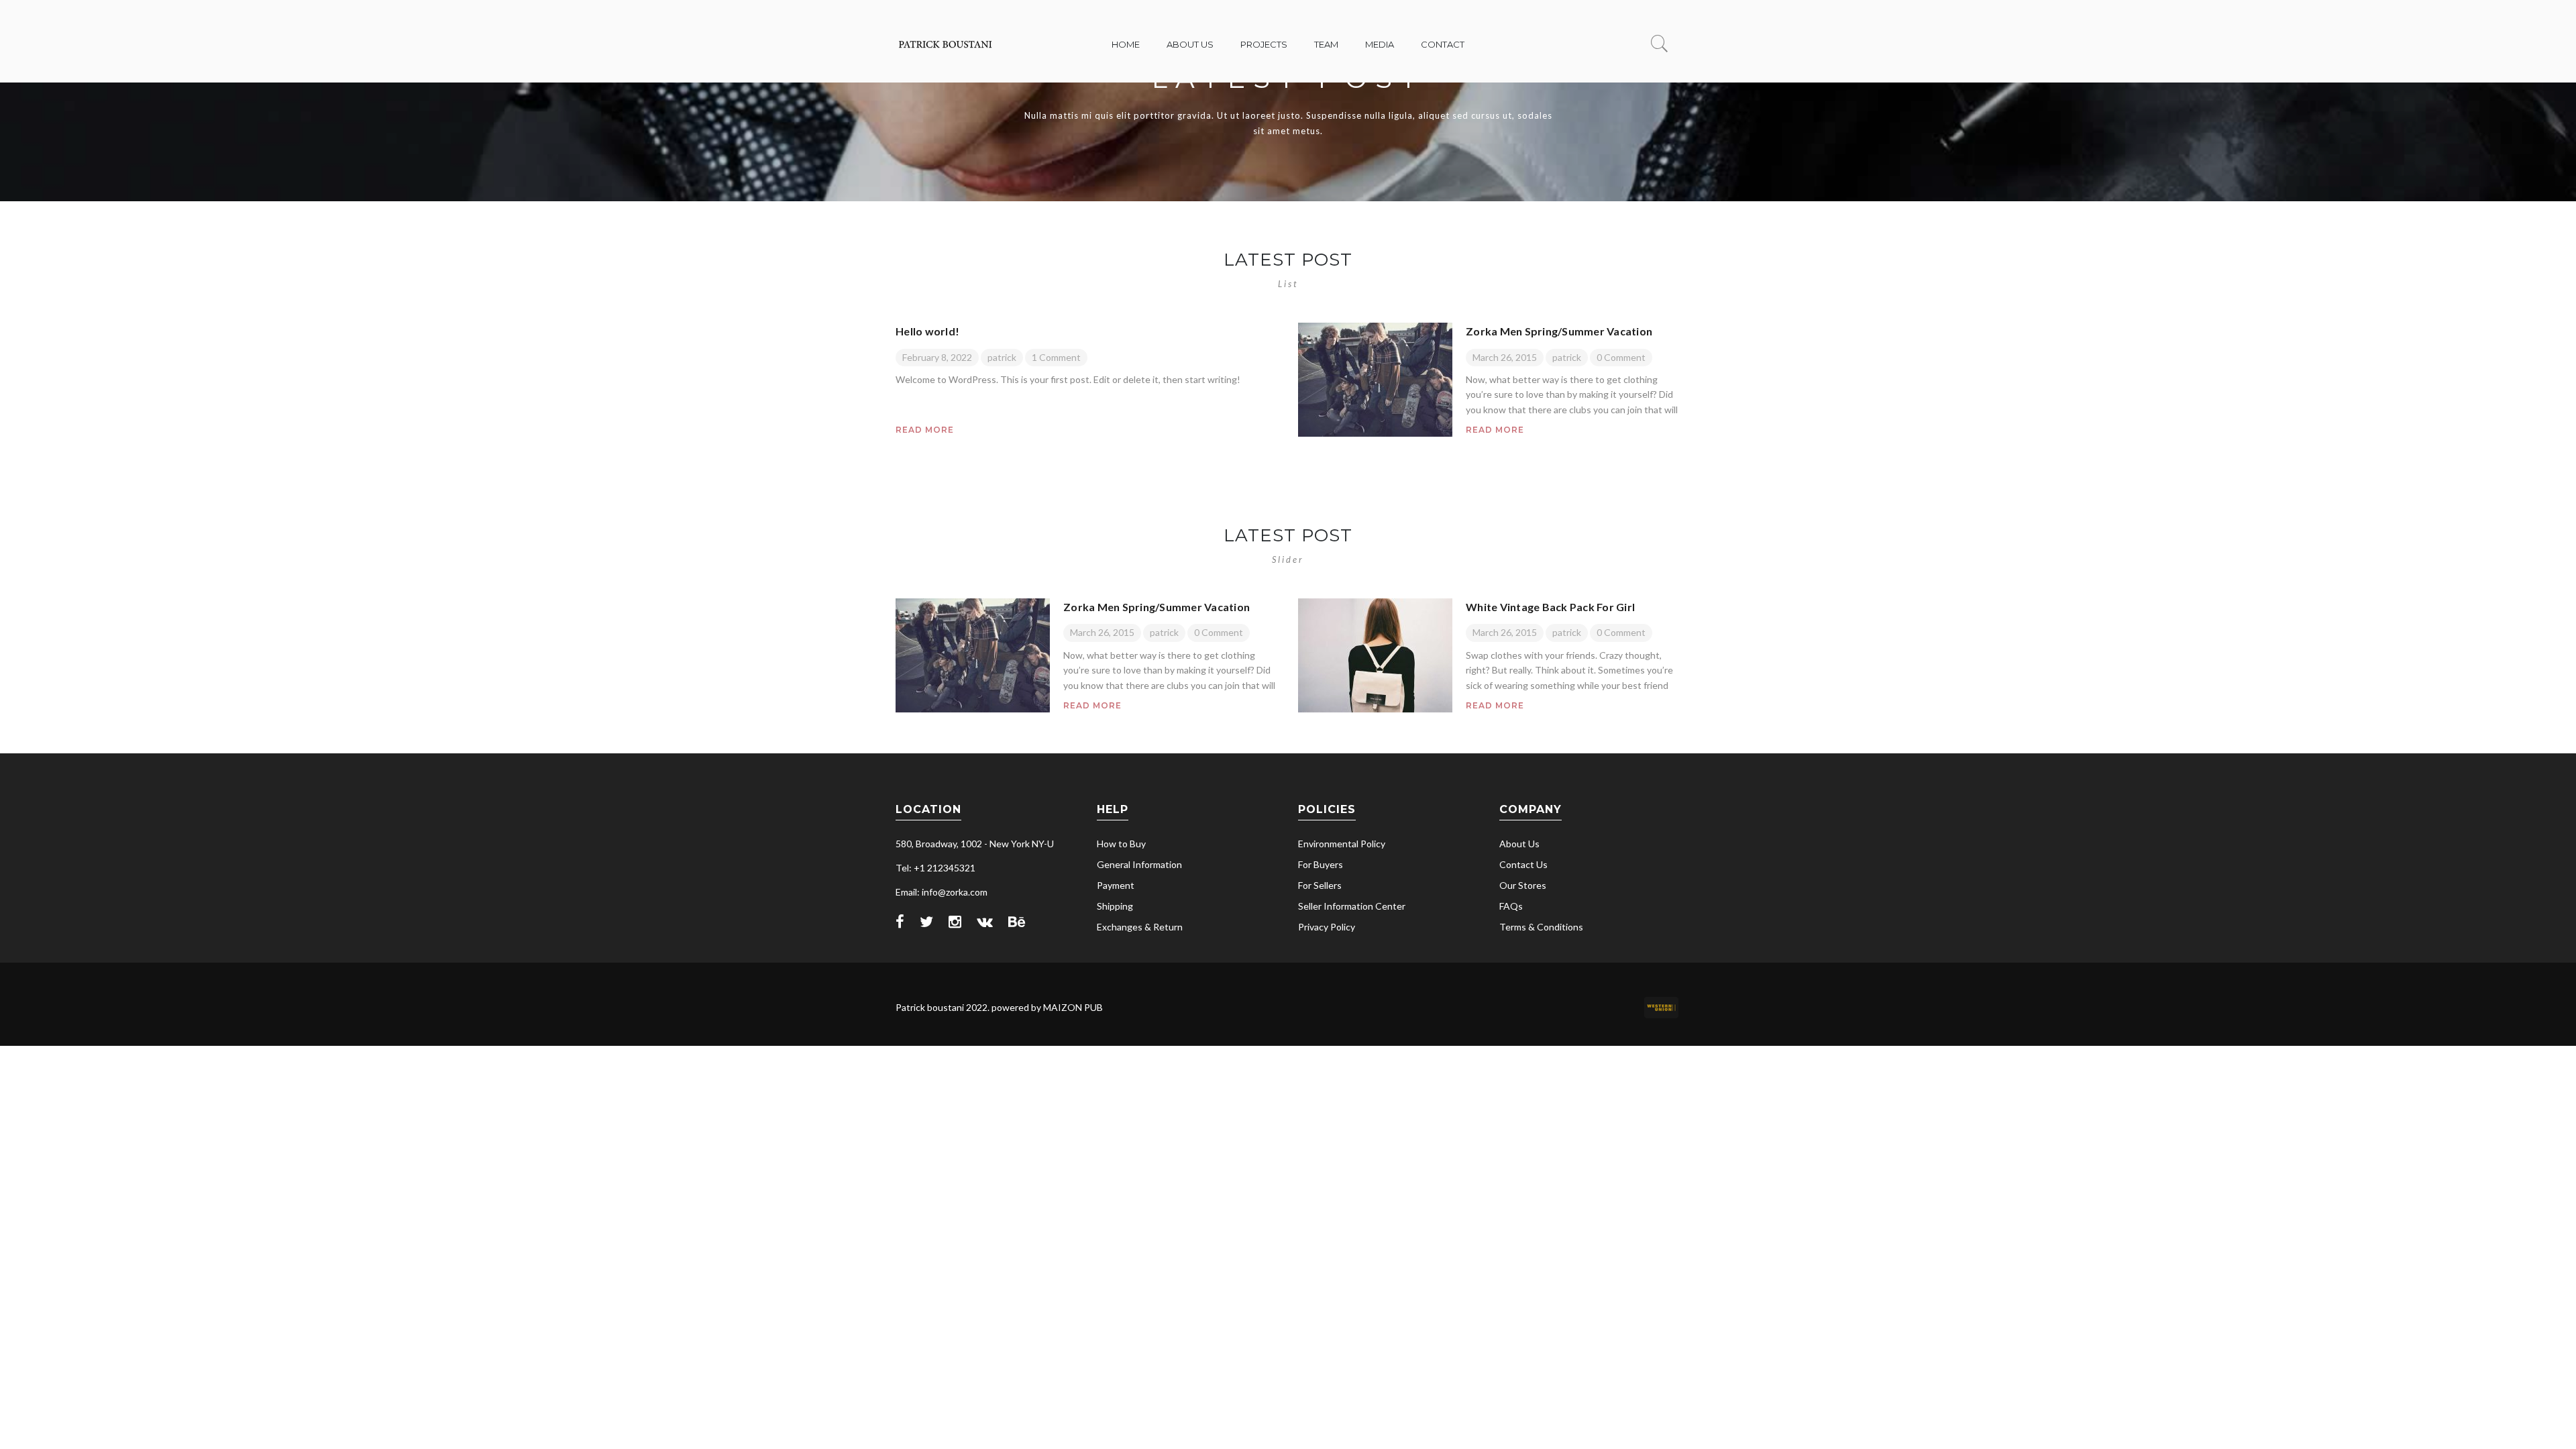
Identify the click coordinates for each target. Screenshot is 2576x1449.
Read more (925, 430)
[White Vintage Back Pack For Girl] (1375, 655)
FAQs (1511, 906)
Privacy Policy (1327, 927)
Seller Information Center (1352, 906)
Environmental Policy (1342, 844)
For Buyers (1321, 864)
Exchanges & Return (1140, 927)
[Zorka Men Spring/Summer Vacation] (1375, 380)
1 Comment (1056, 357)
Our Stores (1523, 885)
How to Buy (1121, 844)
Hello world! (927, 331)
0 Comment (1621, 357)
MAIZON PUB (1073, 1007)
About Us (1519, 844)
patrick (1002, 357)
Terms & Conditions (1541, 927)
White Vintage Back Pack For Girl (1550, 607)
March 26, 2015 (1505, 357)
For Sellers (1320, 885)
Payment (1116, 885)
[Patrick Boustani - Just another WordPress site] (946, 53)
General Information (1139, 864)
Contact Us (1523, 864)
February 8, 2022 (937, 357)
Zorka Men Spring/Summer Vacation (1559, 331)
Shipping (1115, 906)
